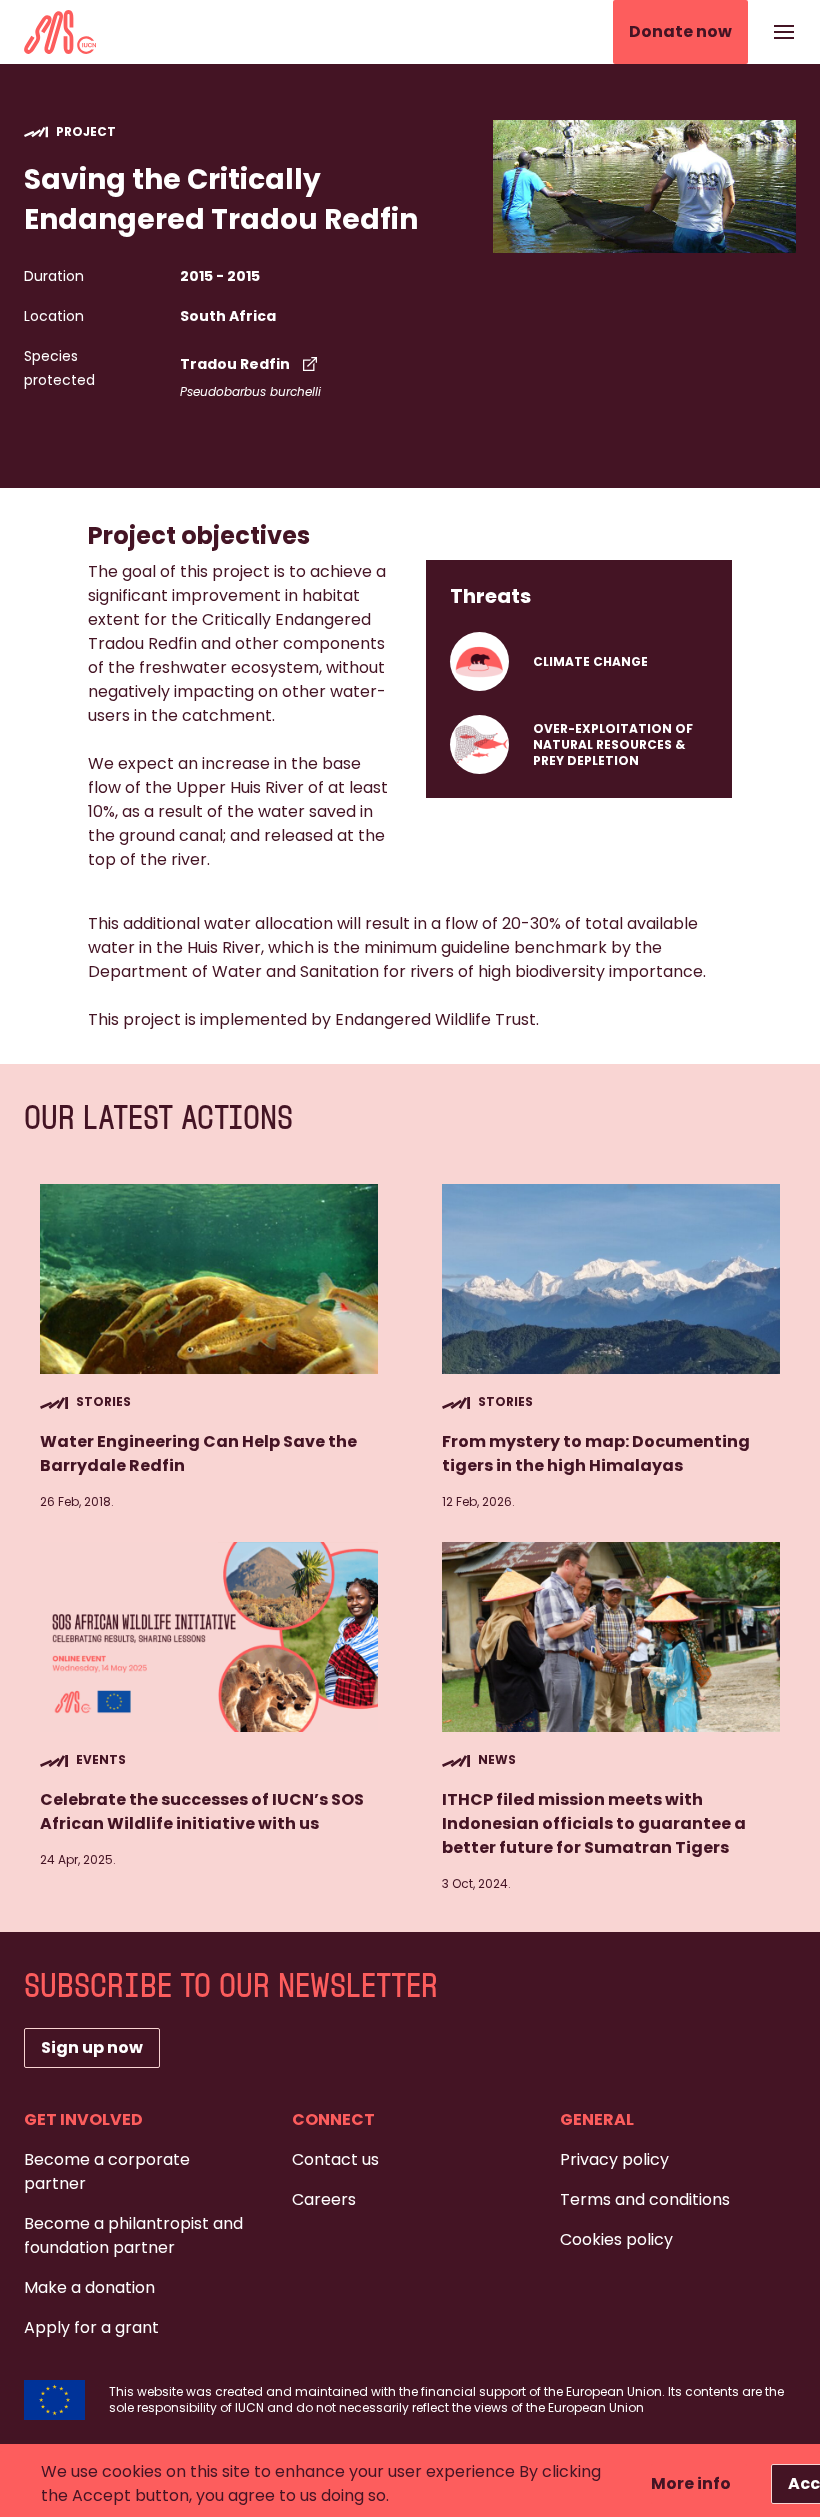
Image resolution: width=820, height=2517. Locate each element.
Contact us (335, 2159)
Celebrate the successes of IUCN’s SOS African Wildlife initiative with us (202, 1811)
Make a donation (89, 2287)
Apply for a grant (91, 2327)
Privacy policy (614, 2159)
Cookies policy (616, 2239)
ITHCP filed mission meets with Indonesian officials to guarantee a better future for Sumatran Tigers (594, 1823)
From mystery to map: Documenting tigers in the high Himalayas (596, 1453)
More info (691, 2483)
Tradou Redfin (235, 364)
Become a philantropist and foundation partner (133, 2235)
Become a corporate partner (107, 2171)
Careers (324, 2199)
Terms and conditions (645, 2199)
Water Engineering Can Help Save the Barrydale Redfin (198, 1453)
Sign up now (92, 2047)
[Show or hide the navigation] (784, 32)
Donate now (680, 31)
